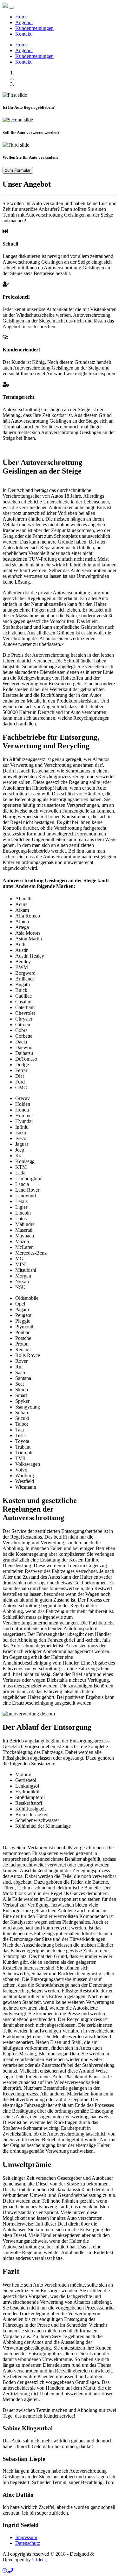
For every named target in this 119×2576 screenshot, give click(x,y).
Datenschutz (28, 2543)
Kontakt (23, 34)
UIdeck (40, 2560)
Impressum (26, 2537)
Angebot (24, 22)
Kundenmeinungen (34, 28)
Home (21, 17)
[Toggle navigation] (11, 8)
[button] (5, 2570)
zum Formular (18, 170)
